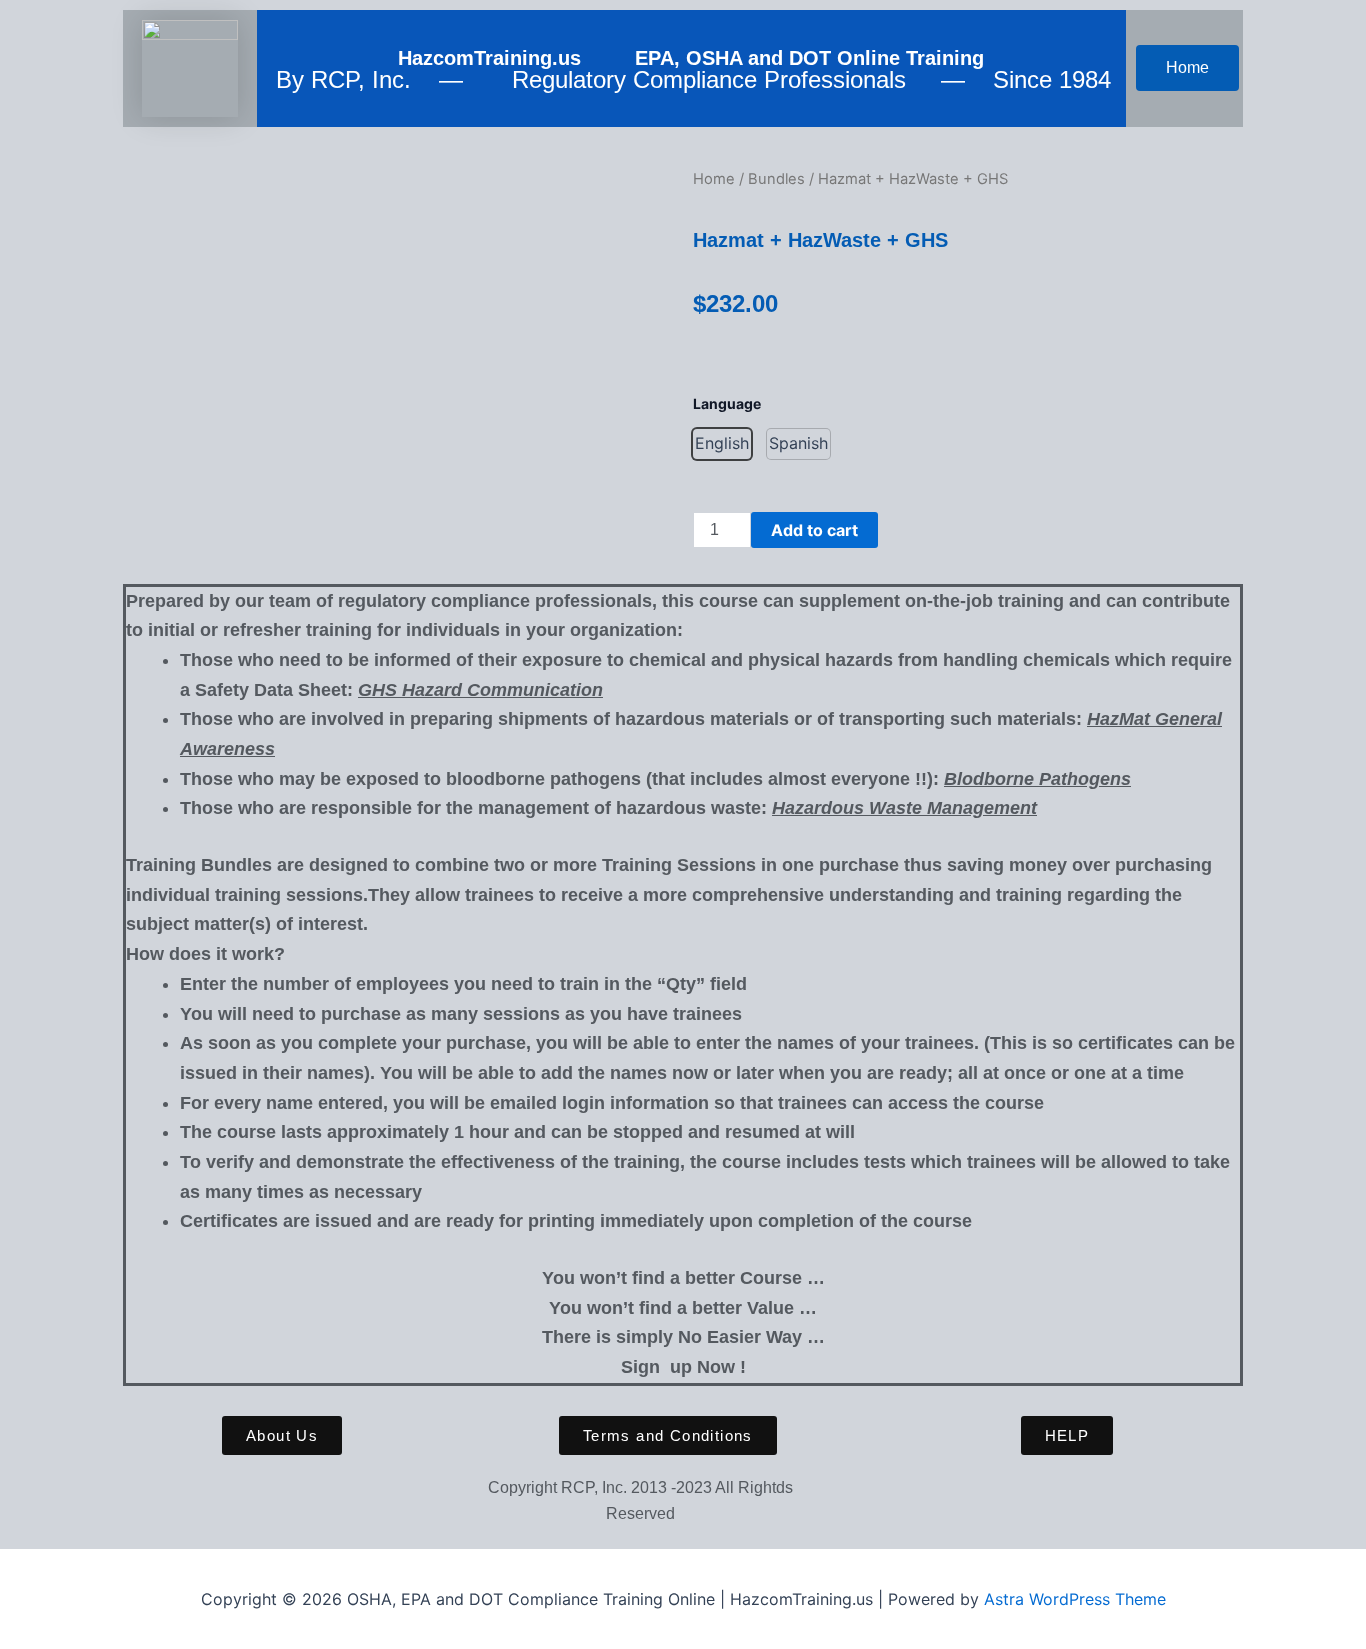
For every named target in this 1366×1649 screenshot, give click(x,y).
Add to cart (814, 530)
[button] (722, 444)
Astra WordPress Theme (1075, 1599)
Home (714, 179)
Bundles (776, 179)
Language (727, 403)
